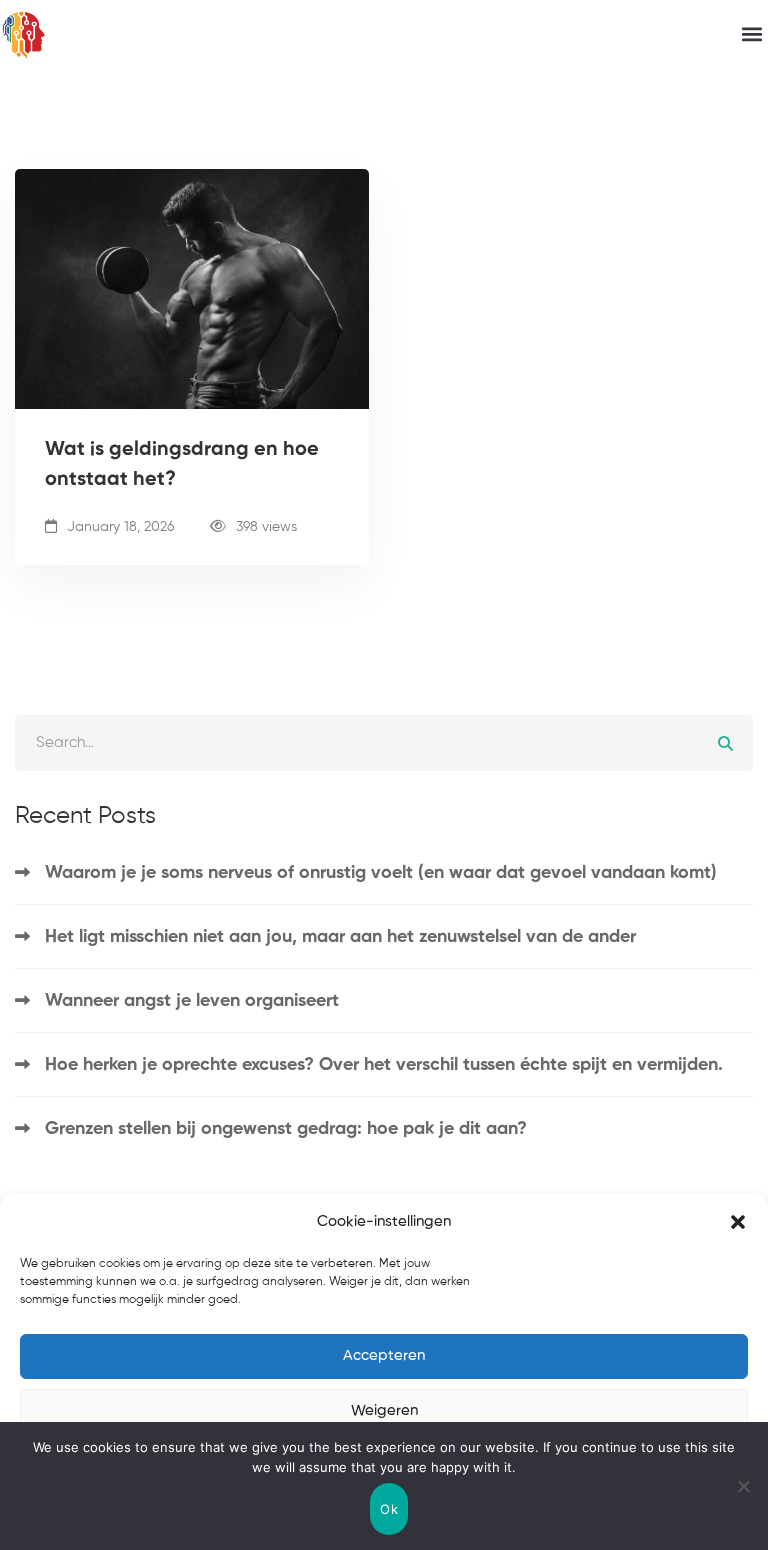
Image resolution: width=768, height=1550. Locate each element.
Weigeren (384, 1410)
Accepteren (384, 1355)
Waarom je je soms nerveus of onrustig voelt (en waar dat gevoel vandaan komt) (381, 873)
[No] (743, 1486)
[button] (738, 1222)
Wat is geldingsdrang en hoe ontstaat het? (182, 465)
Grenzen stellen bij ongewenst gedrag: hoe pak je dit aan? (286, 1129)
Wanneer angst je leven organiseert (192, 1001)
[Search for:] (384, 742)
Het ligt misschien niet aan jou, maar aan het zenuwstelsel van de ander (340, 937)
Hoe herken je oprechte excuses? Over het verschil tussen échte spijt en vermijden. (384, 1065)
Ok (389, 1509)
